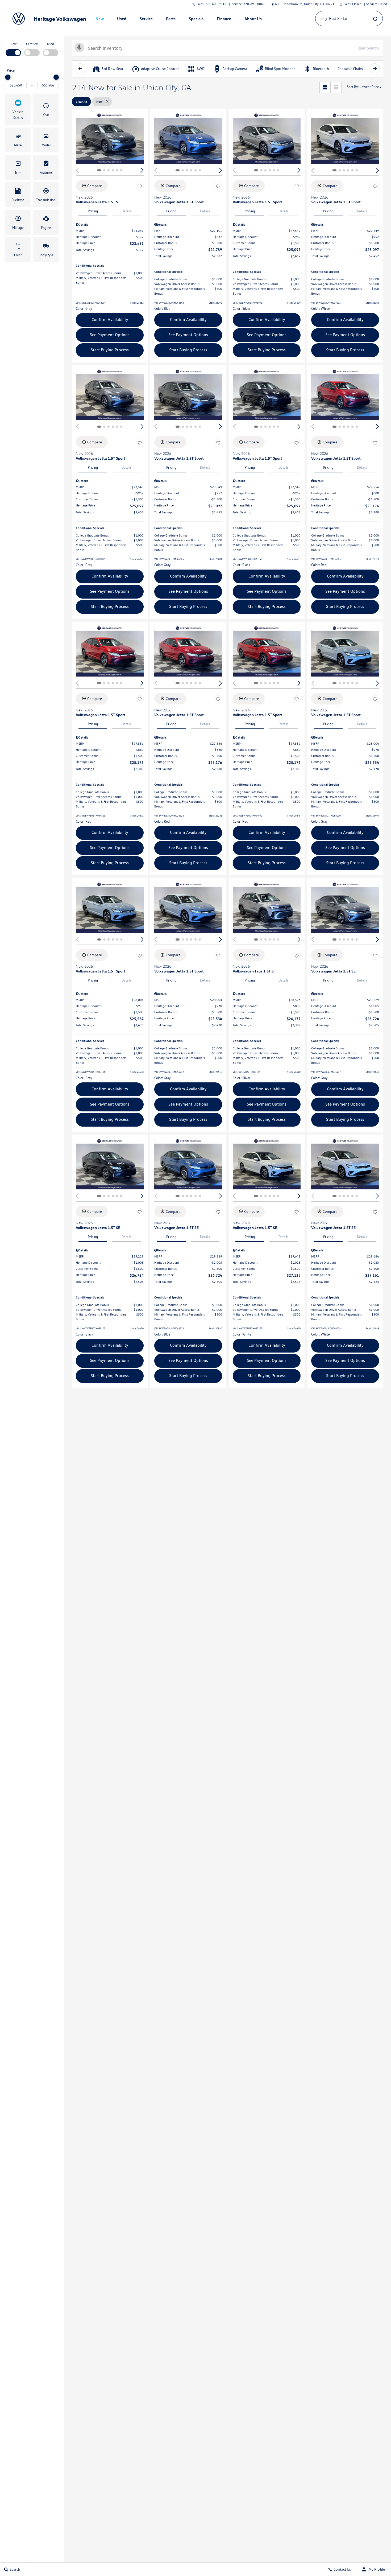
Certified (32, 44)
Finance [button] (224, 20)
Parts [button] (171, 20)
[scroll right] (375, 69)
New (13, 44)
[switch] (13, 49)
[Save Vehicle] (140, 187)
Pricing (93, 211)
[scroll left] (80, 69)
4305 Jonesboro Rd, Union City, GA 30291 (305, 4)
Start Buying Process (110, 350)
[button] (18, 110)
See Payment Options (110, 335)
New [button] (100, 20)
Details (127, 211)
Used (51, 44)
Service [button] (146, 20)
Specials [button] (196, 20)
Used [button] (122, 20)
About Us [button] (253, 20)
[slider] (8, 77)
